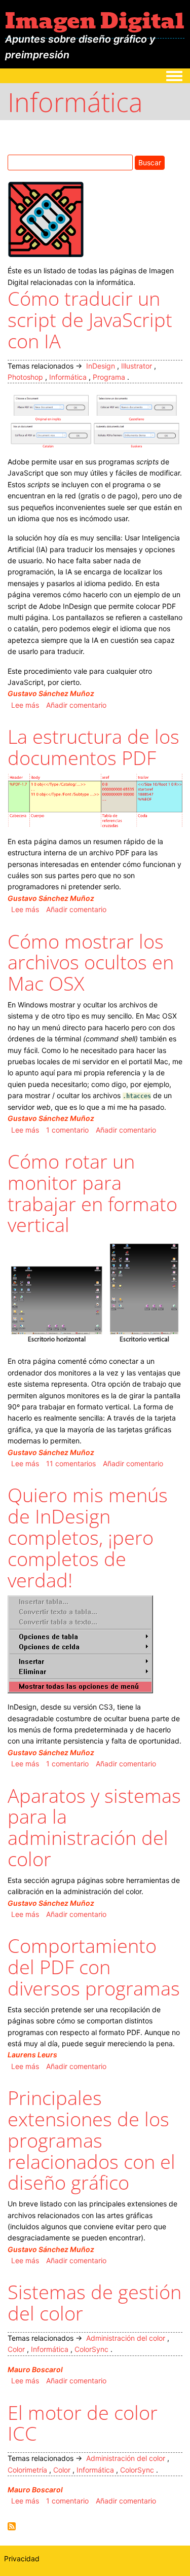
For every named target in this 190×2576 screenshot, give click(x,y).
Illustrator (137, 366)
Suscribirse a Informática (12, 2526)
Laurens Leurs (32, 2055)
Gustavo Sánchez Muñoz (51, 693)
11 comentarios (71, 1463)
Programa (109, 377)
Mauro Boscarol (35, 2369)
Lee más (25, 705)
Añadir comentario (76, 705)
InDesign (101, 366)
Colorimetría (27, 2470)
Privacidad (22, 2559)
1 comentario (67, 1130)
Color (16, 2349)
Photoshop (25, 377)
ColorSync (91, 2349)
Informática (68, 377)
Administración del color (126, 2338)
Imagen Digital (95, 21)
